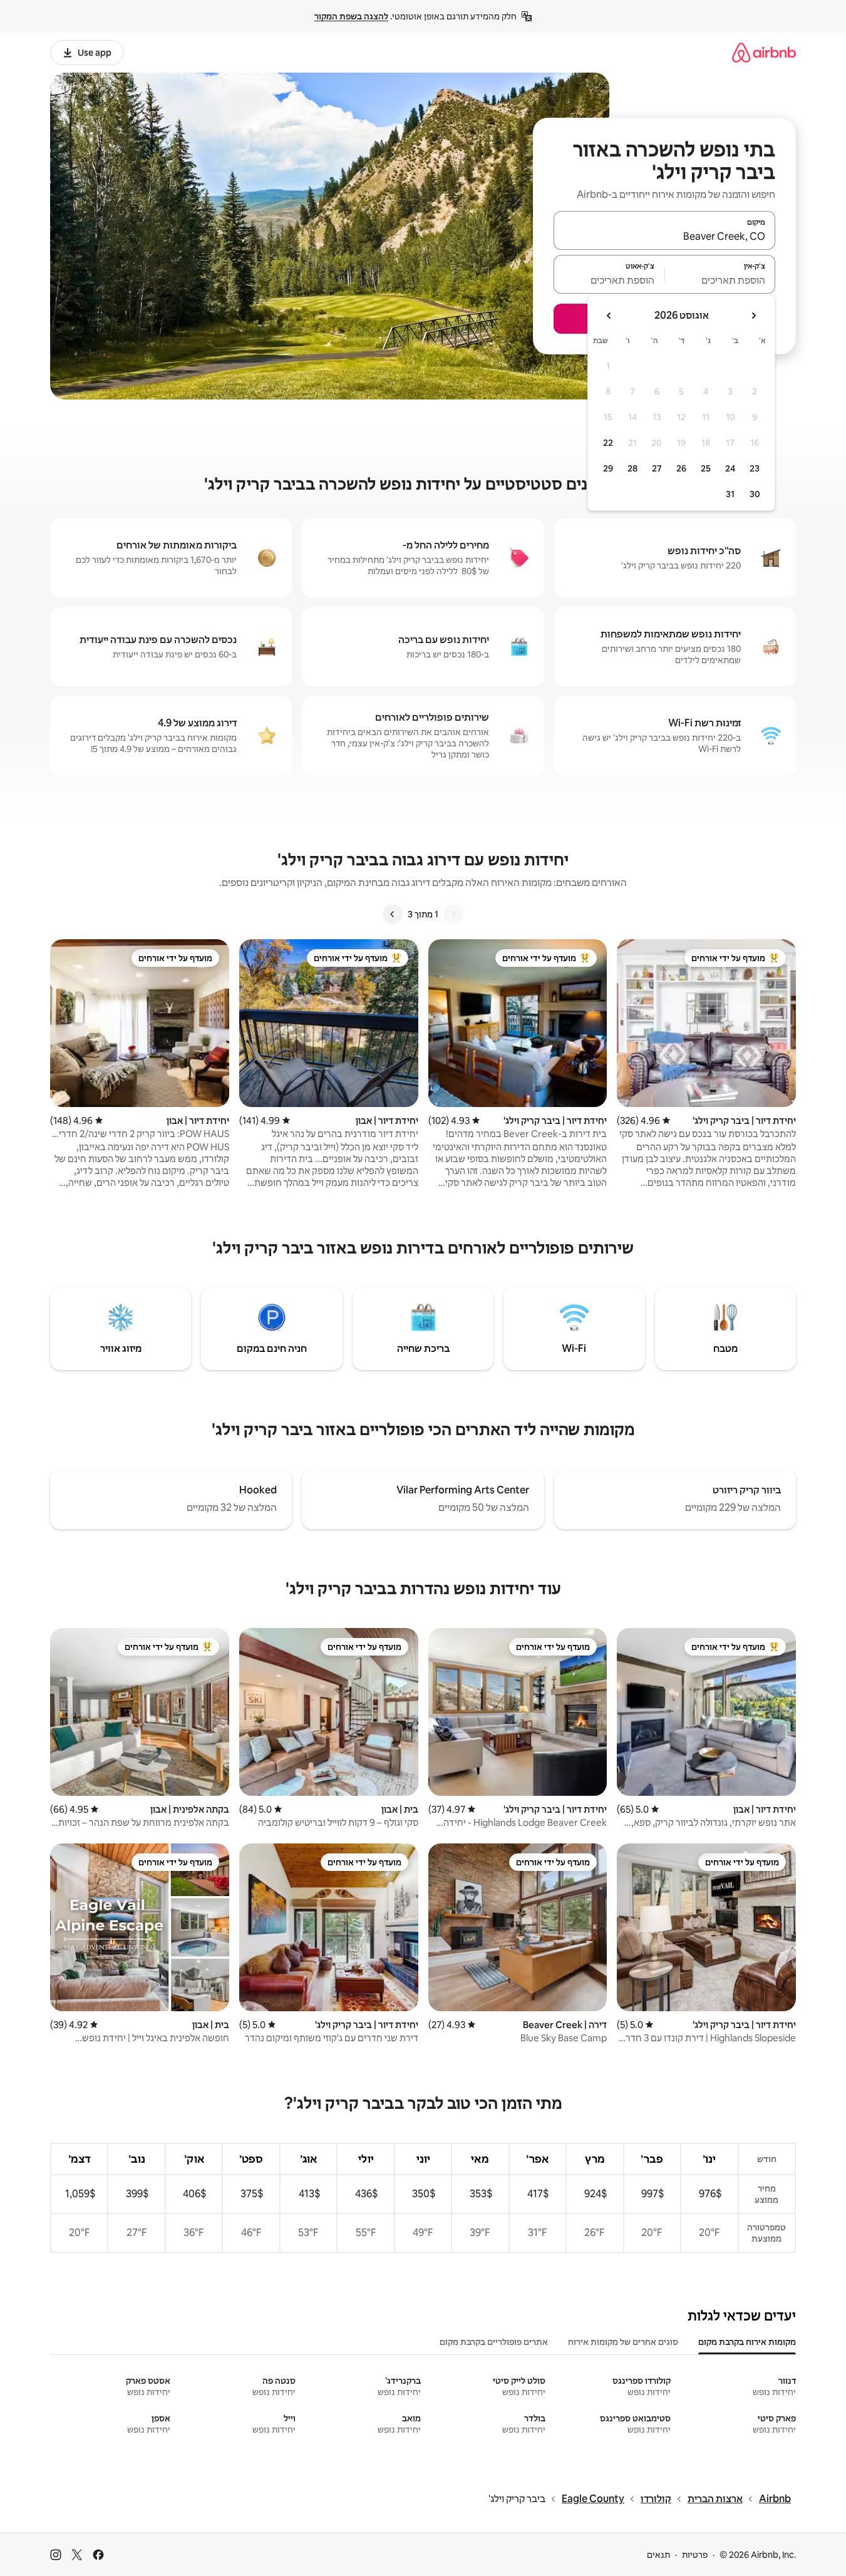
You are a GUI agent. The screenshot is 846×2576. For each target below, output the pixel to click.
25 (706, 468)
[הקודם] (453, 914)
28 (632, 468)
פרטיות (695, 2555)
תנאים (658, 2555)
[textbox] (720, 280)
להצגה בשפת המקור (351, 16)
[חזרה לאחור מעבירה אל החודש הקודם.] (753, 316)
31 (730, 494)
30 (755, 494)
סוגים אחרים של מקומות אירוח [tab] (623, 2342)
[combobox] (664, 236)
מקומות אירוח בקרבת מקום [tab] (747, 2342)
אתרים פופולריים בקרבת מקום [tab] (494, 2342)
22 (608, 443)
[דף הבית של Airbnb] (764, 52)
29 (608, 468)
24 (730, 468)
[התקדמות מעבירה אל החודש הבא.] (609, 316)
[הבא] (393, 914)
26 (681, 468)
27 (657, 468)
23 (755, 468)
